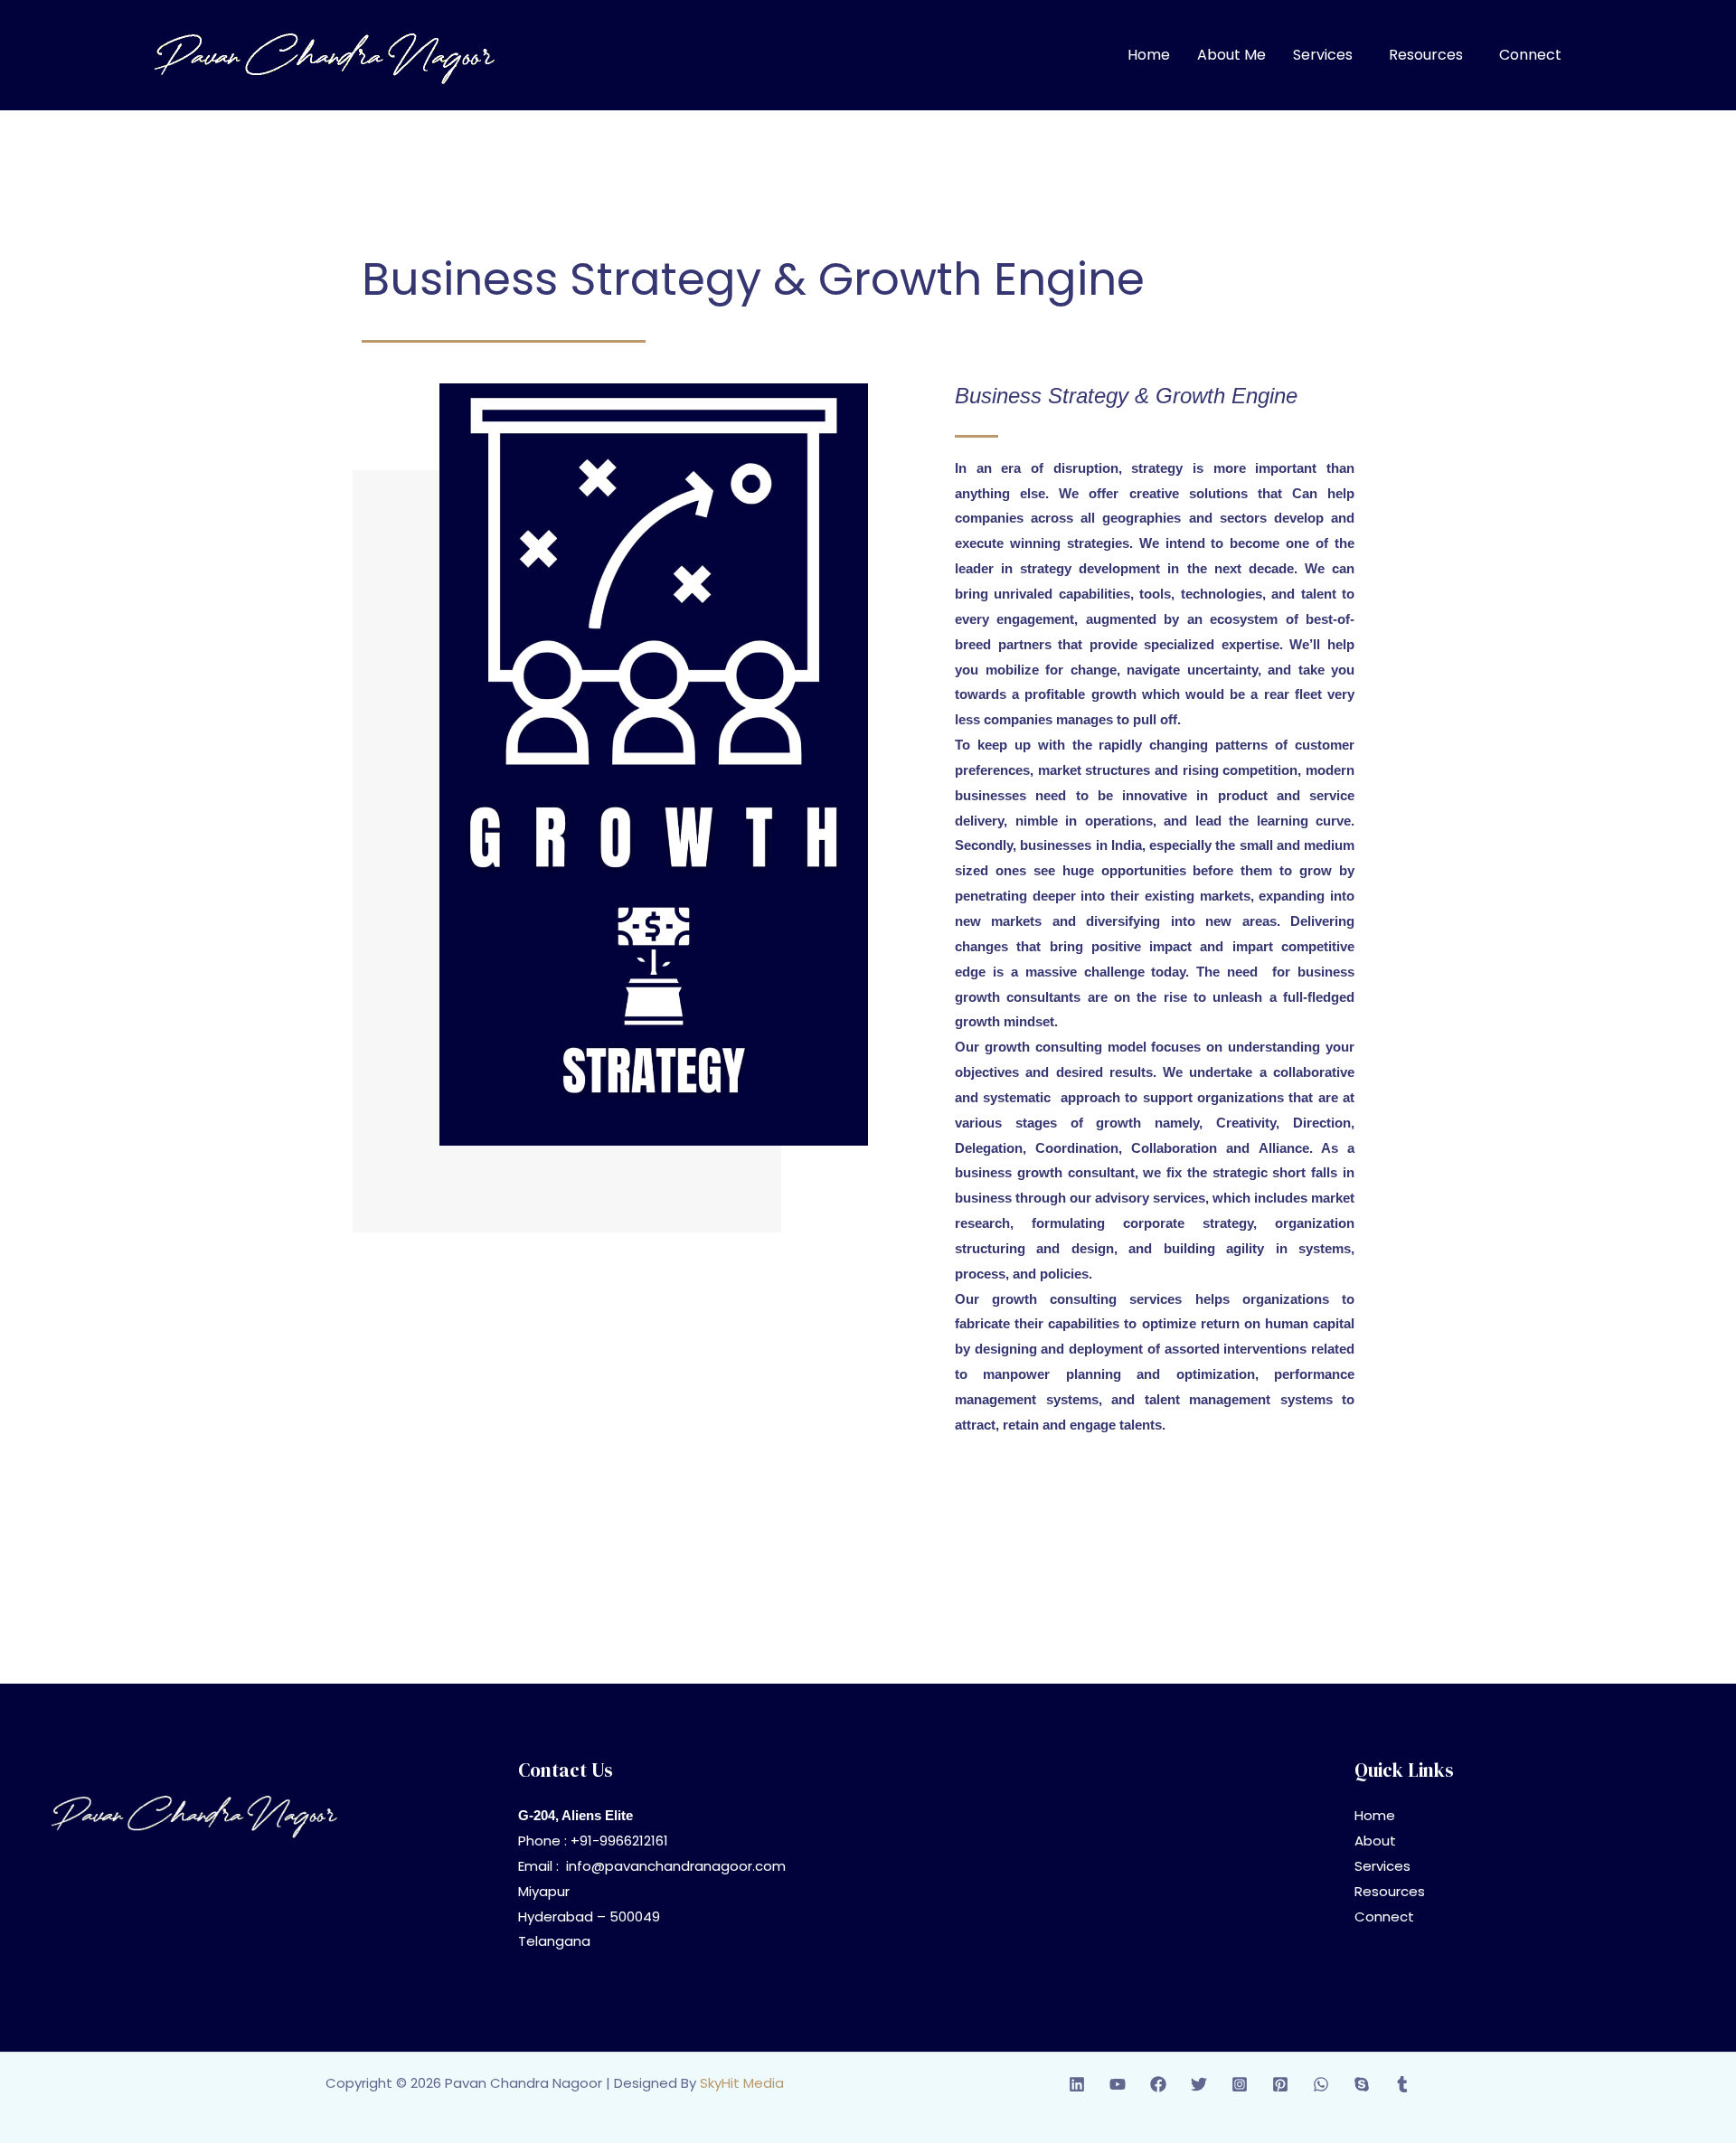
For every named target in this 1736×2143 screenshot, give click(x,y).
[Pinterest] (1280, 2084)
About (1375, 1841)
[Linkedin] (1077, 2084)
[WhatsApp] (1321, 2084)
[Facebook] (1158, 2084)
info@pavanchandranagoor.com (676, 1866)
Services (1323, 55)
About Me (1231, 55)
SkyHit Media (742, 2083)
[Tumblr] (1402, 2084)
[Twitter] (1199, 2084)
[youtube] (1118, 2084)
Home (1149, 55)
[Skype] (1362, 2084)
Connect (1530, 55)
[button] (1327, 55)
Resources (1426, 55)
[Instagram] (1240, 2084)
